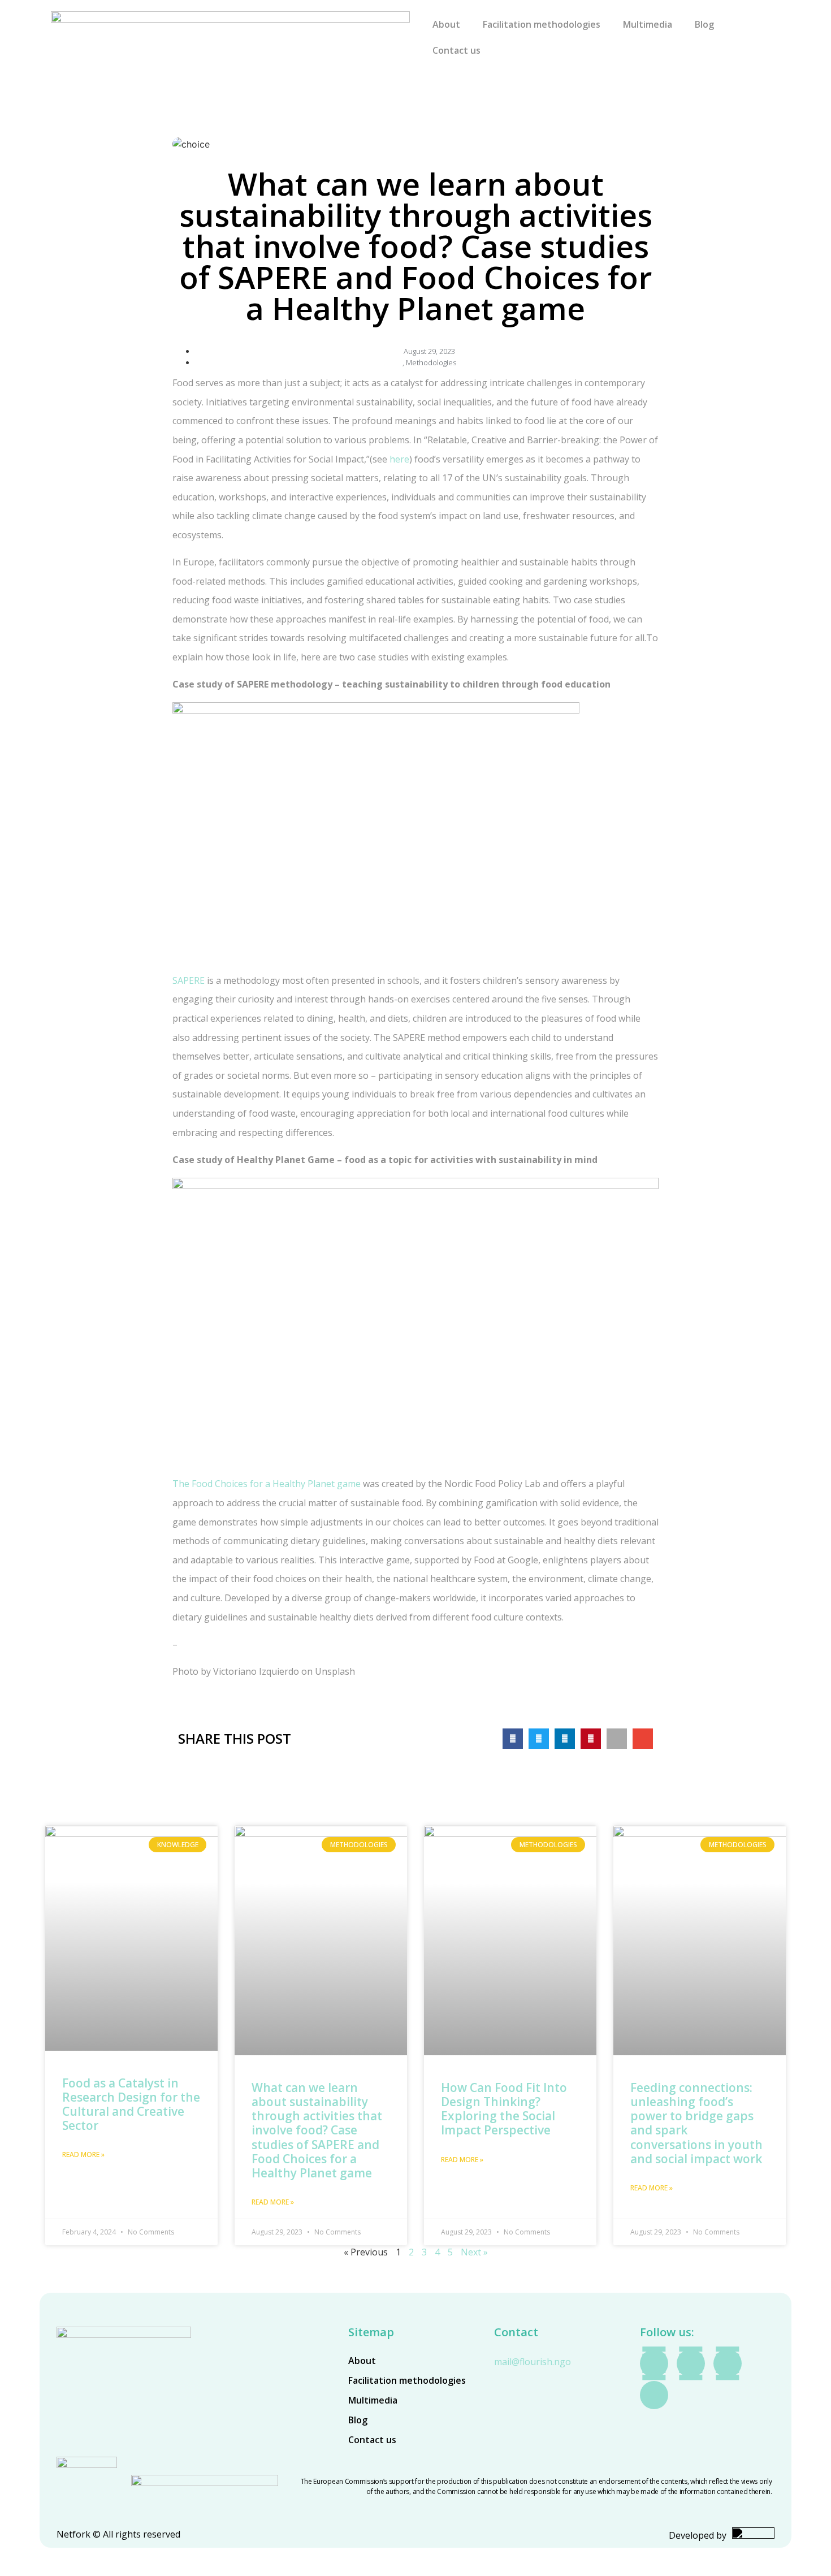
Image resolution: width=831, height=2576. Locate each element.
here (399, 459)
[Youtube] (691, 2363)
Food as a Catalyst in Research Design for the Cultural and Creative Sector (131, 2104)
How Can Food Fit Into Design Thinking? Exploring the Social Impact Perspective (504, 2109)
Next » (474, 2252)
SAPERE (189, 980)
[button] (513, 1739)
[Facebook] (654, 2363)
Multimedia (648, 24)
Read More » (83, 2154)
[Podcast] (654, 2395)
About (446, 24)
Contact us (456, 50)
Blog (704, 24)
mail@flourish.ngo (533, 2362)
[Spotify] (728, 2363)
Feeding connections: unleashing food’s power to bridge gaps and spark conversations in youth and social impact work (696, 2123)
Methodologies (431, 362)
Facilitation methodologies (542, 24)
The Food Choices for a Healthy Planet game (267, 1484)
